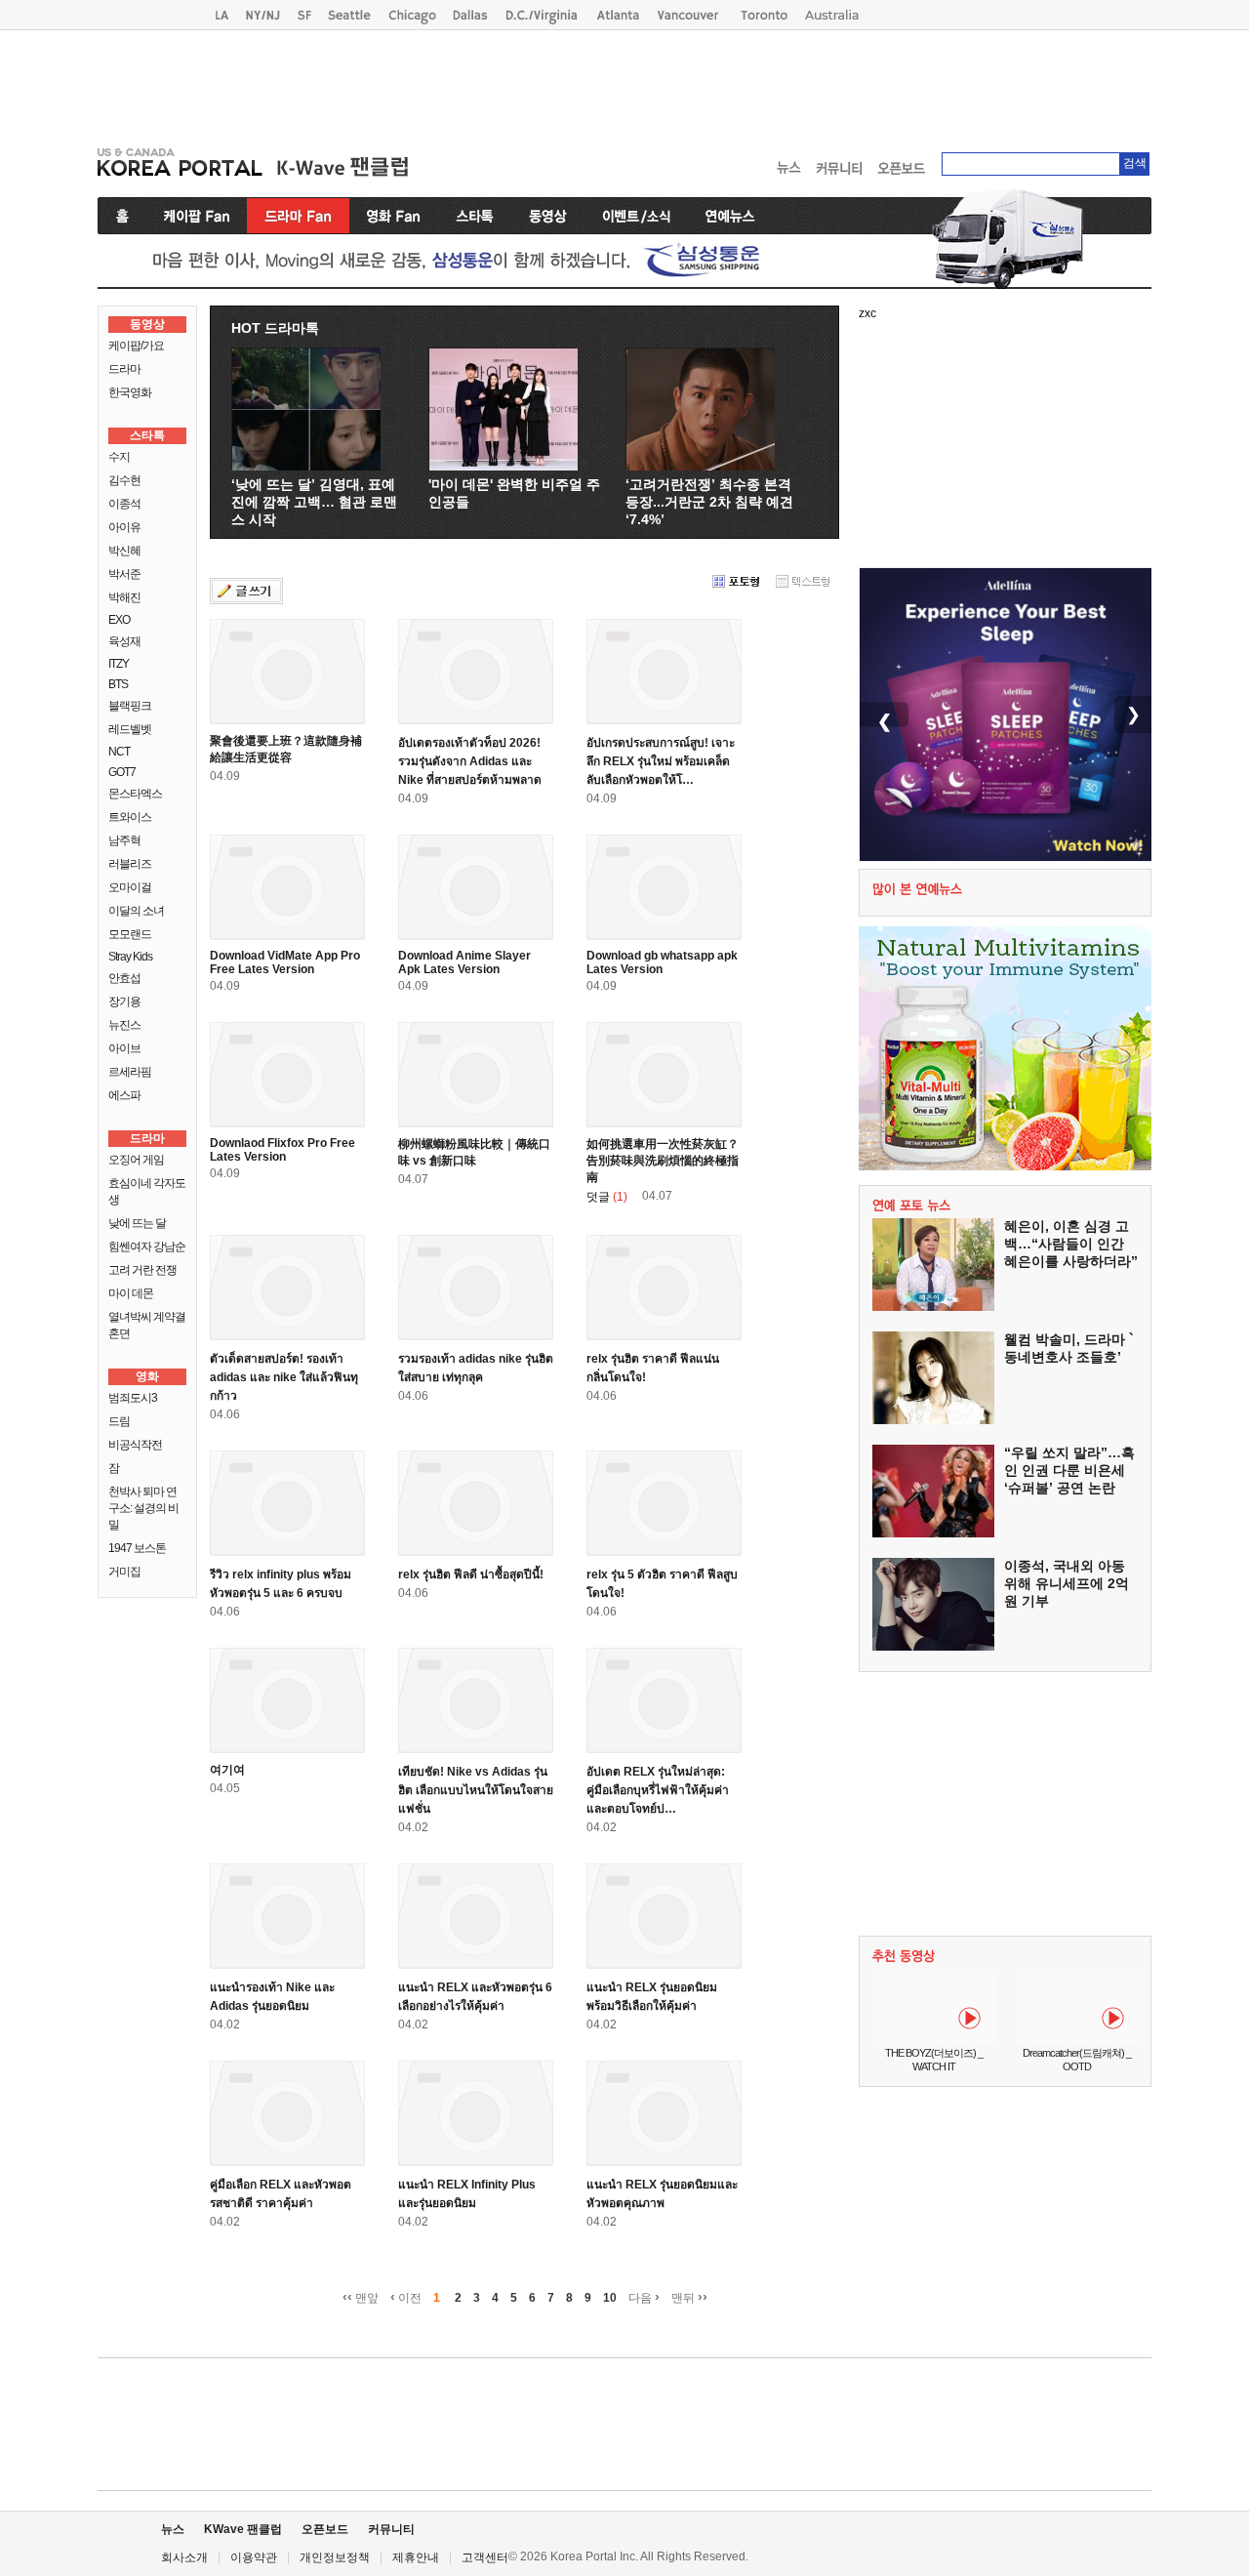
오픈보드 (325, 2529)
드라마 (124, 369)
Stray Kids (130, 957)
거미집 (124, 1572)
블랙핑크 (130, 706)
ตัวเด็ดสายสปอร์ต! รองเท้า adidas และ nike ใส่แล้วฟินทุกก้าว (284, 1377)
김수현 (124, 480)
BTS (118, 684)
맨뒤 (689, 2297)
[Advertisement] (624, 84)
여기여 (227, 1770)
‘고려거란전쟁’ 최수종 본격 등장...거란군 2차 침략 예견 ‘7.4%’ (709, 502)
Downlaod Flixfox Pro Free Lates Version (282, 1150)
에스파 (124, 1095)
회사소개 (184, 2557)
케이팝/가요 (136, 346)
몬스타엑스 (135, 794)
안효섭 (124, 978)
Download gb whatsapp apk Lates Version (662, 962)
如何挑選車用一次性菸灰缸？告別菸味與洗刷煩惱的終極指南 (663, 1161)
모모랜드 (130, 934)
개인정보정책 (335, 2557)
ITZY (119, 664)
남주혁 (124, 840)
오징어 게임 (136, 1160)
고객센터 (485, 2557)
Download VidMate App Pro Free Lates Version (285, 962)
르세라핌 (130, 1072)
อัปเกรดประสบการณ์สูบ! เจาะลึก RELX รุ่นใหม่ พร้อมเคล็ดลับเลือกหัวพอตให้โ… (661, 761)
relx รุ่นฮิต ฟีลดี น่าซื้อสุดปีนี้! (471, 1574)
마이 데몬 (131, 1293)
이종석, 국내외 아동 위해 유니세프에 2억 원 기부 (1067, 1583)
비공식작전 (135, 1445)
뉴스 (173, 2529)
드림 (119, 1421)
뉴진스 (124, 1025)
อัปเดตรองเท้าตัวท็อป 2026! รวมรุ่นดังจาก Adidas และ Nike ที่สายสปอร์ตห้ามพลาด (470, 761)
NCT (119, 752)
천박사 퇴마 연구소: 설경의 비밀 (143, 1508)
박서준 (124, 574)
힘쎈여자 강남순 (147, 1247)
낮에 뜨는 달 (137, 1223)
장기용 (124, 1002)
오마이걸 (130, 887)
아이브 (124, 1048)
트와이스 (130, 817)
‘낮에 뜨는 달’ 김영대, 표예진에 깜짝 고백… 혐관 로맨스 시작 (314, 502)
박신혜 (124, 551)
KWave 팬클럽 (243, 2529)
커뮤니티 (391, 2529)
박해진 (124, 597)
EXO (119, 620)
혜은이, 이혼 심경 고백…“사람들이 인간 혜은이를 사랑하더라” (1071, 1244)
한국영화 (130, 392)
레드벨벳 (130, 729)
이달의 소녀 (136, 911)
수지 (119, 457)
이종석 (124, 504)
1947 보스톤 (137, 1548)
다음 (644, 2297)
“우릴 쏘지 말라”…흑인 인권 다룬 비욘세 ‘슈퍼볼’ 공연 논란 (1069, 1470)
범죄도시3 (133, 1398)
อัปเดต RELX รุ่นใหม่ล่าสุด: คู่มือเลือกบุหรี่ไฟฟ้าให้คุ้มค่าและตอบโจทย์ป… (658, 1790)
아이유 (124, 527)
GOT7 (122, 772)
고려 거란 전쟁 (142, 1270)
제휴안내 (416, 2557)
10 (610, 2298)
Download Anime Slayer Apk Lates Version (464, 962)
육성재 (124, 641)
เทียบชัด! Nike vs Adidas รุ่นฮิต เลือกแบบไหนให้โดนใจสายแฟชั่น (476, 1790)
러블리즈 (130, 864)
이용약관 (254, 2557)
